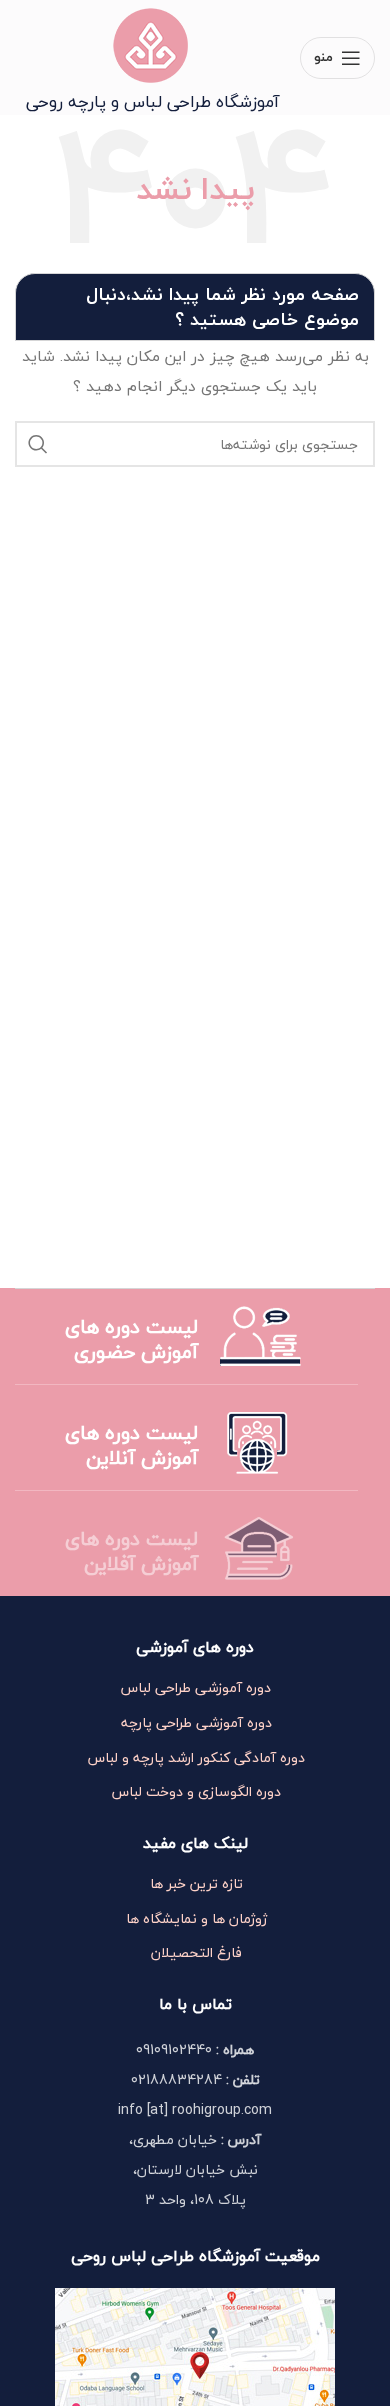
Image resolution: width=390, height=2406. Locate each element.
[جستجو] (38, 444)
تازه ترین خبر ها (196, 1884)
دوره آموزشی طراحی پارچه (196, 1723)
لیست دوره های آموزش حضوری (131, 1339)
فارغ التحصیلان (196, 1953)
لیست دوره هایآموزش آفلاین (131, 1551)
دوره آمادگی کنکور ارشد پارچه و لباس (196, 1758)
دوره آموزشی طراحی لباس (196, 1688)
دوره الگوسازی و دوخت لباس (196, 1792)
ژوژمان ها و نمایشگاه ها (196, 1919)
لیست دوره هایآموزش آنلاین (131, 1445)
